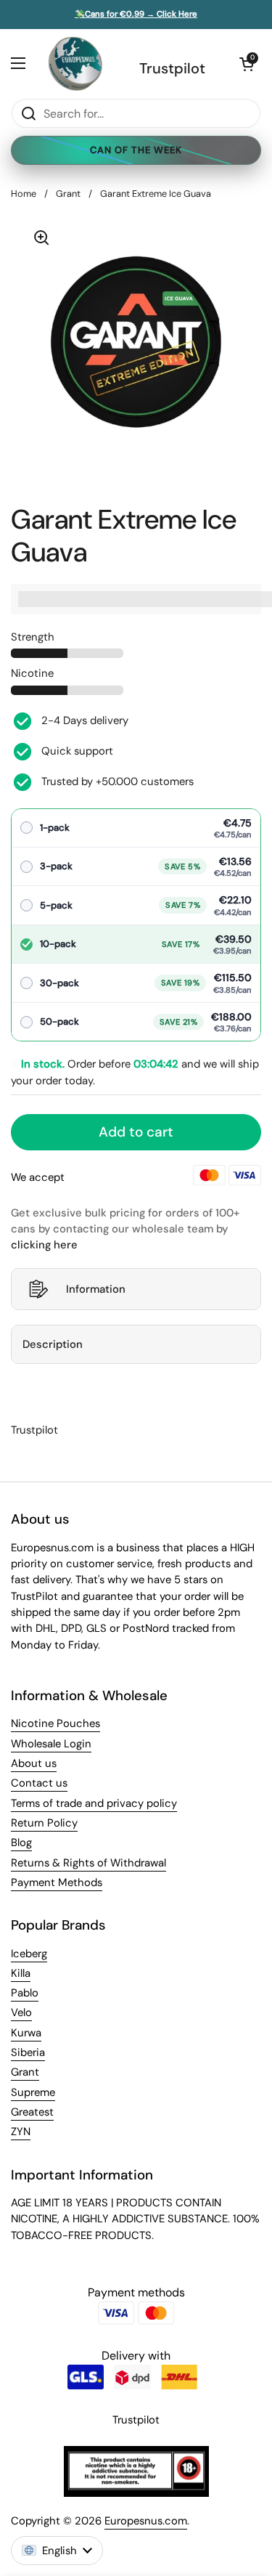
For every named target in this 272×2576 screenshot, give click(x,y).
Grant (68, 194)
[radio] (136, 828)
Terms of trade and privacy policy (94, 1803)
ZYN (21, 2132)
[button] (247, 64)
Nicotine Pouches (55, 1723)
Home (24, 194)
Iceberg (29, 1954)
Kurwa (26, 2033)
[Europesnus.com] (75, 64)
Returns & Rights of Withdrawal (88, 1863)
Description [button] (53, 1344)
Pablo (25, 1993)
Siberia (28, 2052)
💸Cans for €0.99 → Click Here (136, 15)
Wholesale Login (51, 1744)
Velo (21, 2012)
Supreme (33, 2092)
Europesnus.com (146, 2521)
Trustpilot (172, 68)
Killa (21, 1973)
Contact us (39, 1783)
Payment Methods (57, 1882)
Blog (21, 1842)
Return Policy (44, 1823)
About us (34, 1763)
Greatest (32, 2112)
